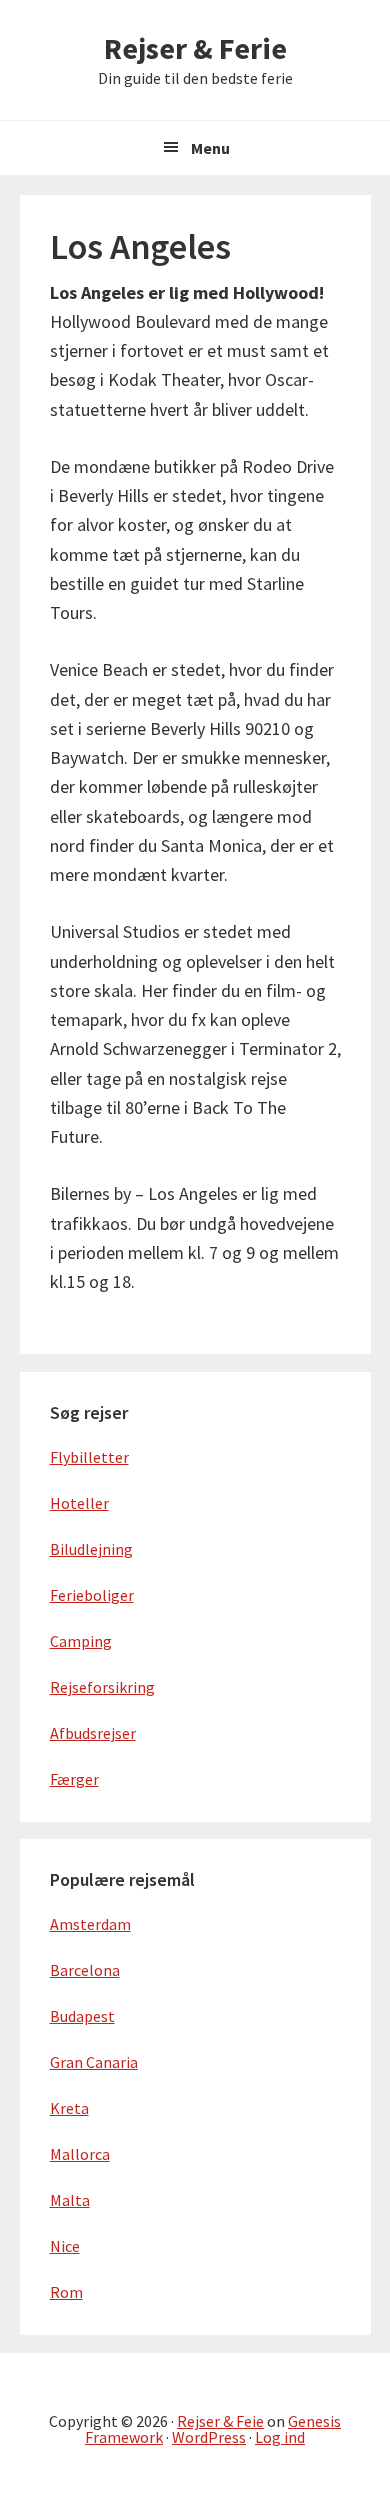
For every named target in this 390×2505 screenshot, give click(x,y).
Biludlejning (91, 1549)
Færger (74, 1779)
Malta (70, 2200)
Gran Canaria (94, 2062)
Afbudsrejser (93, 1733)
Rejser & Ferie (195, 48)
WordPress (209, 2437)
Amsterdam (90, 1924)
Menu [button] (210, 148)
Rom (66, 2292)
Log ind (280, 2437)
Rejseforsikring (102, 1687)
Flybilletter (89, 1457)
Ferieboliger (92, 1595)
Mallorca (80, 2154)
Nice (65, 2246)
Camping (81, 1641)
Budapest (82, 2016)
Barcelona (85, 1970)
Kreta (69, 2108)
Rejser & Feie (220, 2421)
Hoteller (79, 1503)
